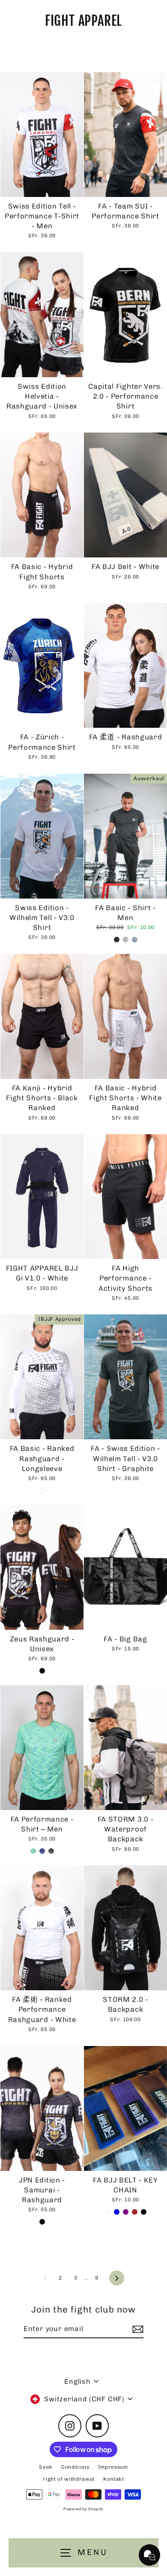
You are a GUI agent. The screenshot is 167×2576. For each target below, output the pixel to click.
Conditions (75, 2467)
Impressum (113, 2467)
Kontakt (114, 2479)
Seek (46, 2467)
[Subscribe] (137, 2329)
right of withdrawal (69, 2479)
